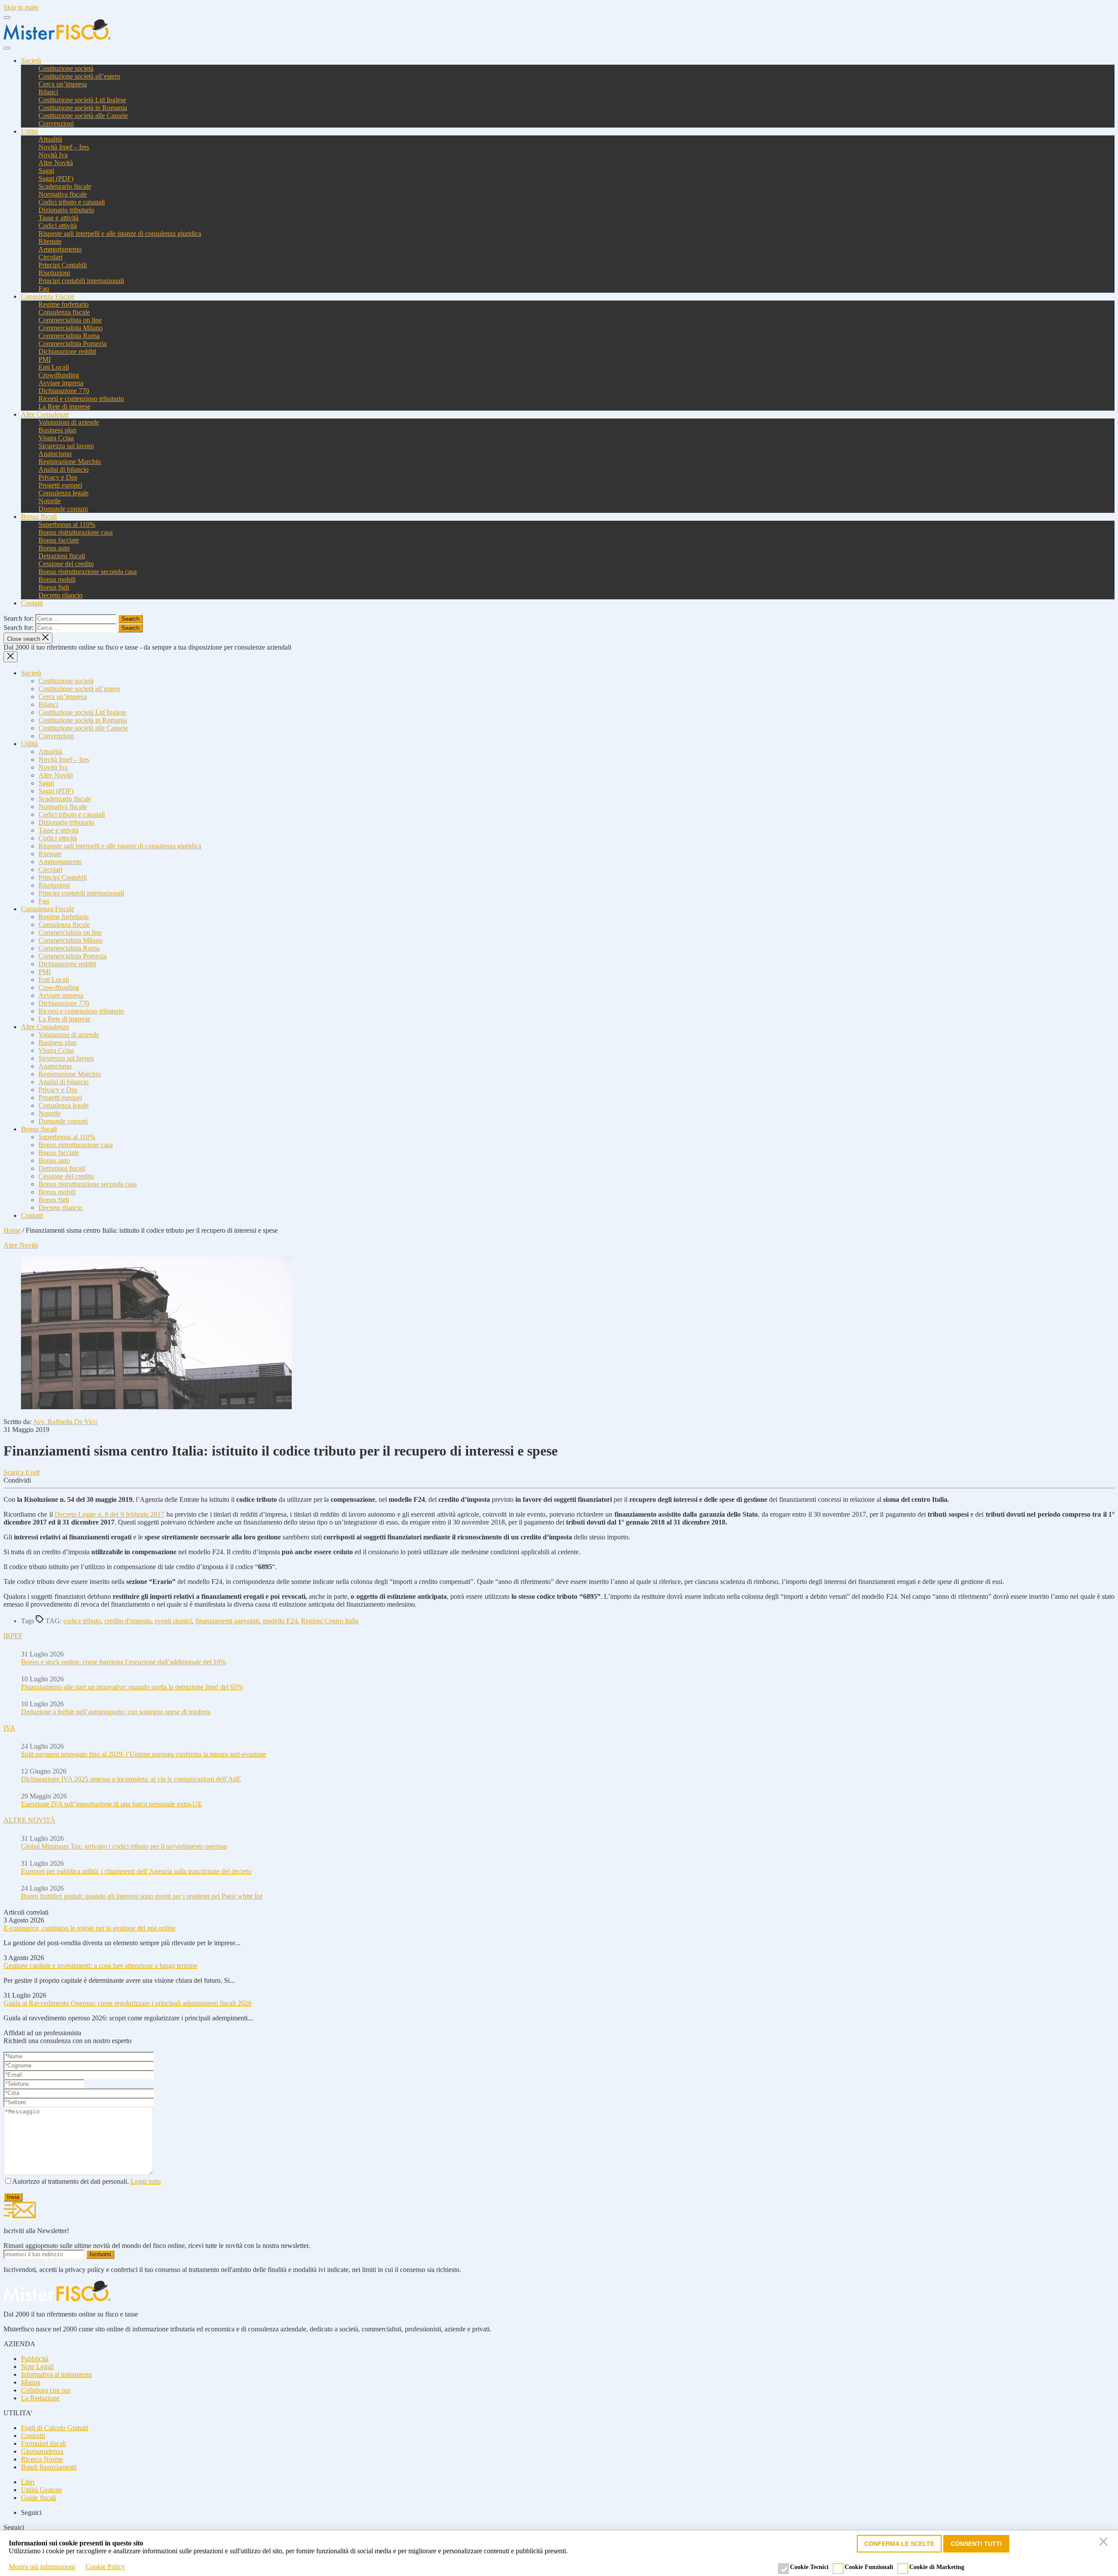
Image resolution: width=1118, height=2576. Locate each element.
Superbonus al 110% (67, 524)
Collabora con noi (46, 2390)
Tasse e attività (59, 218)
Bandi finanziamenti (49, 2467)
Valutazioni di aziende (69, 422)
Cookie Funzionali (869, 2567)
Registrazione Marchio (70, 462)
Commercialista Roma (69, 336)
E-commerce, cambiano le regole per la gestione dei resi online (90, 1928)
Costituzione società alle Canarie (83, 116)
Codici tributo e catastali (72, 202)
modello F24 (280, 1621)
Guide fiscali (38, 2498)
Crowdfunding (59, 375)
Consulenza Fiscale (48, 296)
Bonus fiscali (39, 517)
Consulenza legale (64, 493)
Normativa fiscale (63, 194)
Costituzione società (66, 68)
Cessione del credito (66, 564)
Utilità (29, 131)
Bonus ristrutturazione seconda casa (88, 572)
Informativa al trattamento (56, 2374)
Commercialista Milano (71, 328)
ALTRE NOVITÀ (29, 1820)
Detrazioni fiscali (62, 556)
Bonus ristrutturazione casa (76, 532)
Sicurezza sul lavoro (66, 446)
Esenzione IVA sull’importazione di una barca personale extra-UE (112, 1804)
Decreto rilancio (60, 595)
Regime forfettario (64, 304)
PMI (45, 359)
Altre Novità (56, 163)
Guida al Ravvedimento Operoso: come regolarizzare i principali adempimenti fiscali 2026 (128, 2003)
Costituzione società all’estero (79, 76)
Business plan (57, 430)
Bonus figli (54, 587)
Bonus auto (54, 548)
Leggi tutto (146, 2181)
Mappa (31, 2382)
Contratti (33, 2436)
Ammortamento (60, 249)
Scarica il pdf (22, 1472)
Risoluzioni (54, 273)
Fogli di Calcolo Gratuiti (55, 2428)
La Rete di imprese (64, 406)
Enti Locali (54, 367)
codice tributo (82, 1621)
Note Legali (37, 2367)
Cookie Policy (105, 2567)
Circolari (50, 257)
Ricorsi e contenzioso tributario (81, 399)
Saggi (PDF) (56, 178)
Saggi (46, 171)
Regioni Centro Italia (330, 1621)
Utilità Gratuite (41, 2490)
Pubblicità (35, 2359)
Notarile (50, 501)
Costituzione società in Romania (83, 108)
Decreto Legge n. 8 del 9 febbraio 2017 (109, 1514)
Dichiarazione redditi (67, 351)
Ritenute (50, 241)
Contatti (32, 603)
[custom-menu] (7, 17)
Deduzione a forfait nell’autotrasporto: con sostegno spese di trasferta (116, 1712)
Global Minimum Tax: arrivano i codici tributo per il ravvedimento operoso (124, 1846)
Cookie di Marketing (937, 2567)
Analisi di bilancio (64, 469)
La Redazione (40, 2398)
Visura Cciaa (56, 438)
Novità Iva (53, 155)
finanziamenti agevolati (227, 1621)
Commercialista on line (70, 320)
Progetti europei (60, 485)
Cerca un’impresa (63, 84)
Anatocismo (55, 454)
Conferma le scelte (899, 2544)
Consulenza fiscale (64, 312)
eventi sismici (173, 1621)
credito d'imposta (128, 1621)
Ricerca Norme (42, 2459)
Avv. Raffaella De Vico (65, 1422)
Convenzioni (56, 123)
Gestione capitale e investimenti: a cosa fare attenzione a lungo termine (100, 1966)
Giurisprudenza (42, 2451)
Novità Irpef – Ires (64, 147)
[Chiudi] (1105, 2544)
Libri (28, 2482)
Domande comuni (63, 509)
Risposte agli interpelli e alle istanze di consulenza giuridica (120, 233)
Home (12, 1230)
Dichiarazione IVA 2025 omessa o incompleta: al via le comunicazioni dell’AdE (131, 1779)
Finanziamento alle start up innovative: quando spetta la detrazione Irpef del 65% (132, 1687)
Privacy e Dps (58, 477)
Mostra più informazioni (42, 2567)
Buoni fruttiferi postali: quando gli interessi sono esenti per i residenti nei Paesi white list (142, 1896)
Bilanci (48, 92)
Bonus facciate (59, 540)
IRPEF (13, 1636)
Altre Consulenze (45, 414)
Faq (44, 289)
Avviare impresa (61, 383)
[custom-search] (7, 48)
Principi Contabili (63, 265)
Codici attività (58, 226)
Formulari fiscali (43, 2443)
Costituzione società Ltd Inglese (82, 100)
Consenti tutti (976, 2544)
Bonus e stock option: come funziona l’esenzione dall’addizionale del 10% (123, 1662)
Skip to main (21, 7)
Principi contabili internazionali (81, 281)
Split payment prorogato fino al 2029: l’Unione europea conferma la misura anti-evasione (143, 1754)
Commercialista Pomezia (72, 344)
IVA (9, 1728)
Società (31, 61)
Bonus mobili (57, 579)
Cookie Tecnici (809, 2567)
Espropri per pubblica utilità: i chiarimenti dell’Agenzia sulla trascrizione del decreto (136, 1871)
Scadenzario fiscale (65, 186)
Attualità (50, 139)
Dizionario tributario (66, 210)
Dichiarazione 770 (64, 391)
